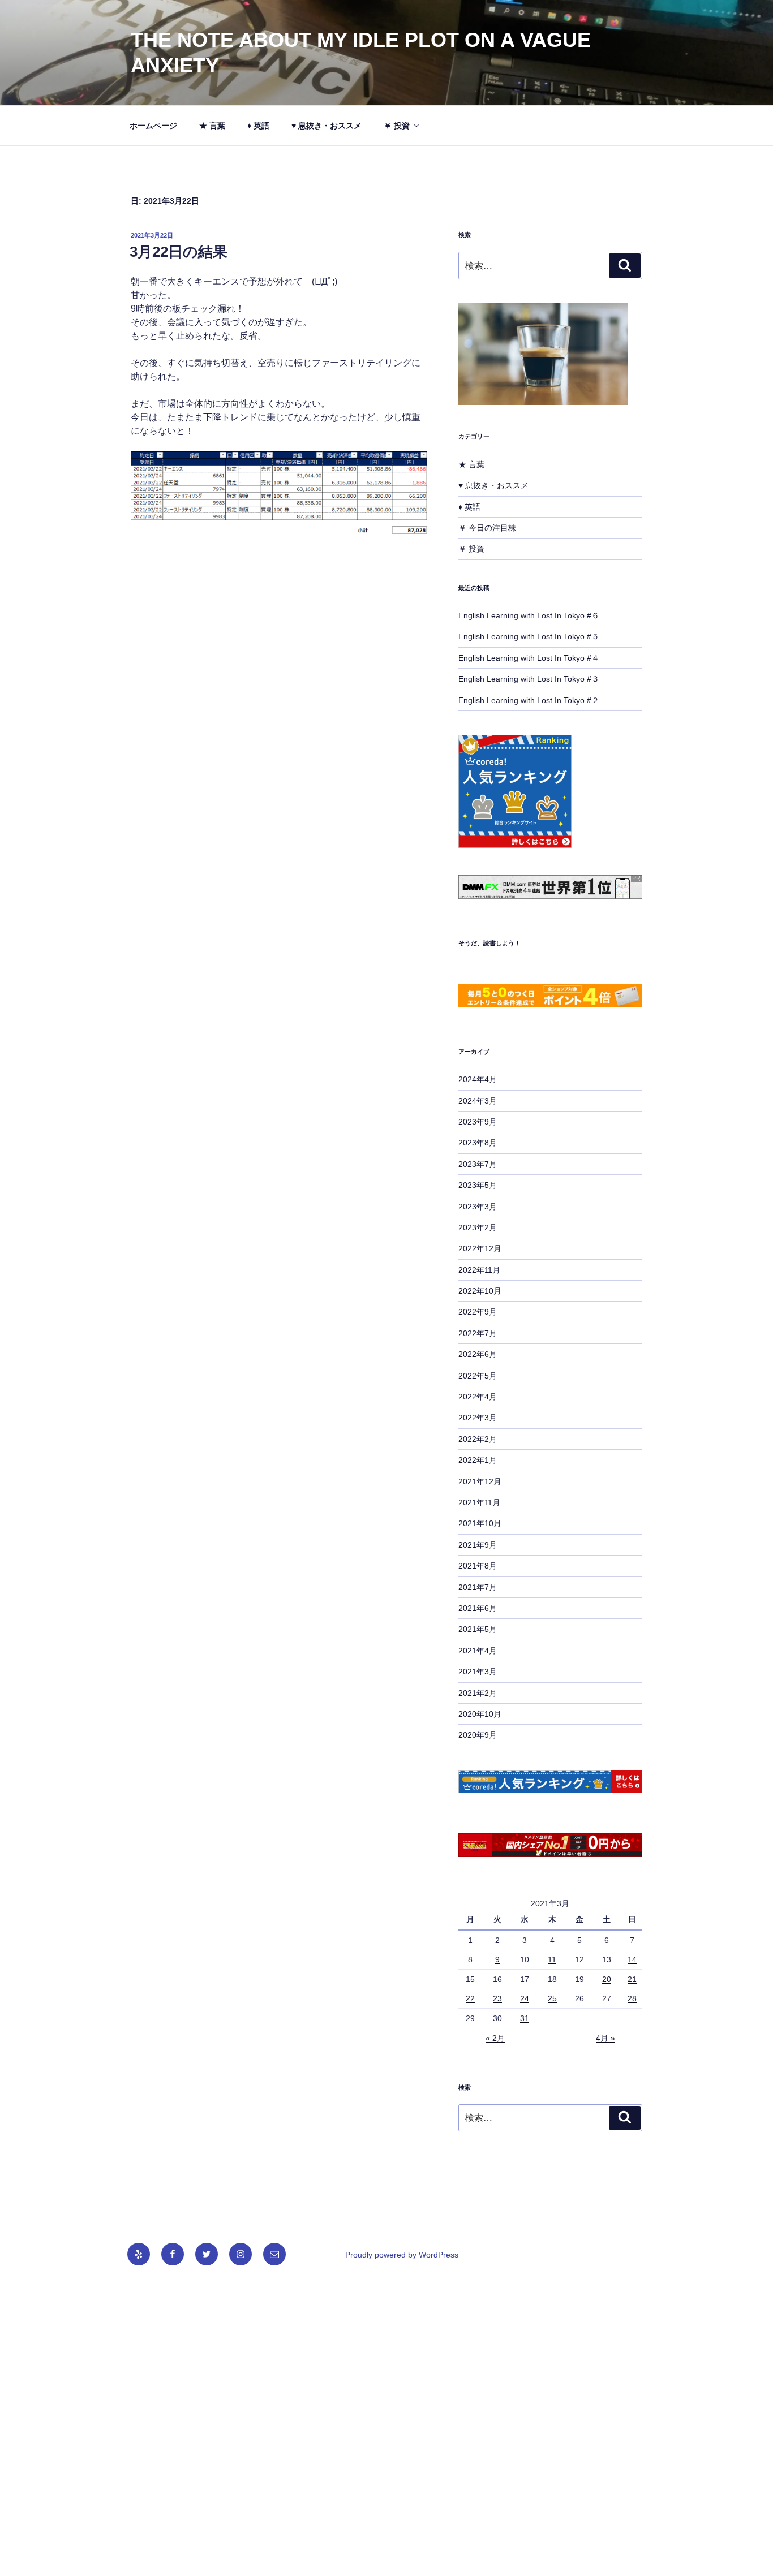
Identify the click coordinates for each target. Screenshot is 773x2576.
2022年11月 (479, 1270)
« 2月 (495, 2038)
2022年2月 (478, 1439)
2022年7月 (478, 1333)
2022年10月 (480, 1291)
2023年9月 (478, 1122)
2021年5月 (478, 1629)
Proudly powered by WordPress (402, 2255)
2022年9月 (478, 1312)
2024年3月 (478, 1101)
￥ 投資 (397, 126)
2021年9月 (478, 1545)
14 (632, 1959)
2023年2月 (478, 1227)
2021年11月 (479, 1502)
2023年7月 (478, 1164)
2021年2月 (478, 1693)
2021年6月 (478, 1608)
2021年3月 (478, 1672)
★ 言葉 (212, 126)
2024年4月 (478, 1079)
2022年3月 (478, 1418)
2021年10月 (480, 1523)
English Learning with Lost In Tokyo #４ (529, 658)
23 (497, 1998)
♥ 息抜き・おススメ (327, 126)
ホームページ (153, 126)
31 (525, 2018)
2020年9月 (478, 1735)
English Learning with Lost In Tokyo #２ (529, 700)
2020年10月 (480, 1714)
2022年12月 (480, 1248)
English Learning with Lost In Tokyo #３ (529, 679)
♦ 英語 (258, 126)
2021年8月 (478, 1566)
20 (607, 1979)
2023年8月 (478, 1143)
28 (632, 1998)
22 (470, 1998)
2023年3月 (478, 1207)
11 (552, 1959)
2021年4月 (478, 1651)
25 (552, 1998)
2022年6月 (478, 1354)
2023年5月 (478, 1185)
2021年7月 (478, 1587)
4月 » (605, 2038)
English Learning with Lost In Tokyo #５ (529, 636)
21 (632, 1979)
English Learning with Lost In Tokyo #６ (529, 615)
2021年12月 (480, 1481)
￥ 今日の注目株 (487, 528)
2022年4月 (478, 1397)
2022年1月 (478, 1460)
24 (525, 1998)
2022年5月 (478, 1376)
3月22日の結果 (179, 252)
